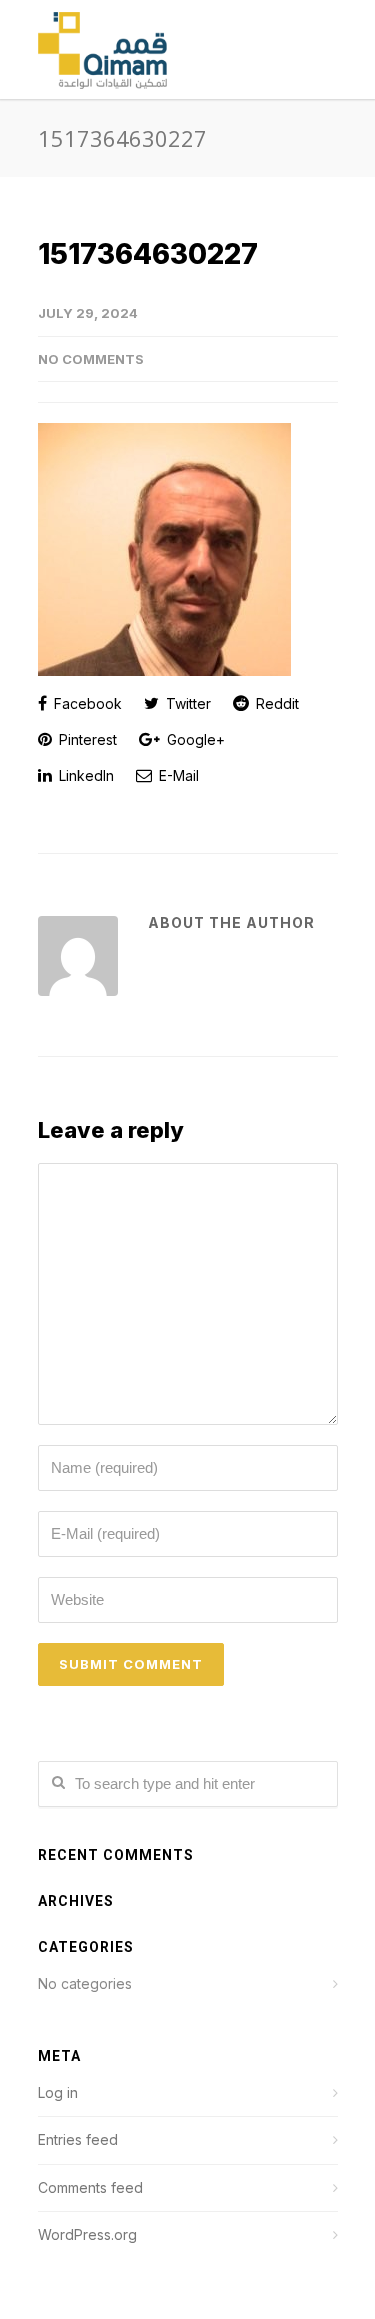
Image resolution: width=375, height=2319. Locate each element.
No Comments (91, 359)
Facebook (86, 703)
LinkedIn (84, 775)
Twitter (186, 703)
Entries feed (78, 2139)
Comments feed (90, 2187)
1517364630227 (148, 254)
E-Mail (177, 775)
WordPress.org (87, 2234)
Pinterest (86, 739)
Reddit (275, 703)
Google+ (194, 739)
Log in (58, 2092)
